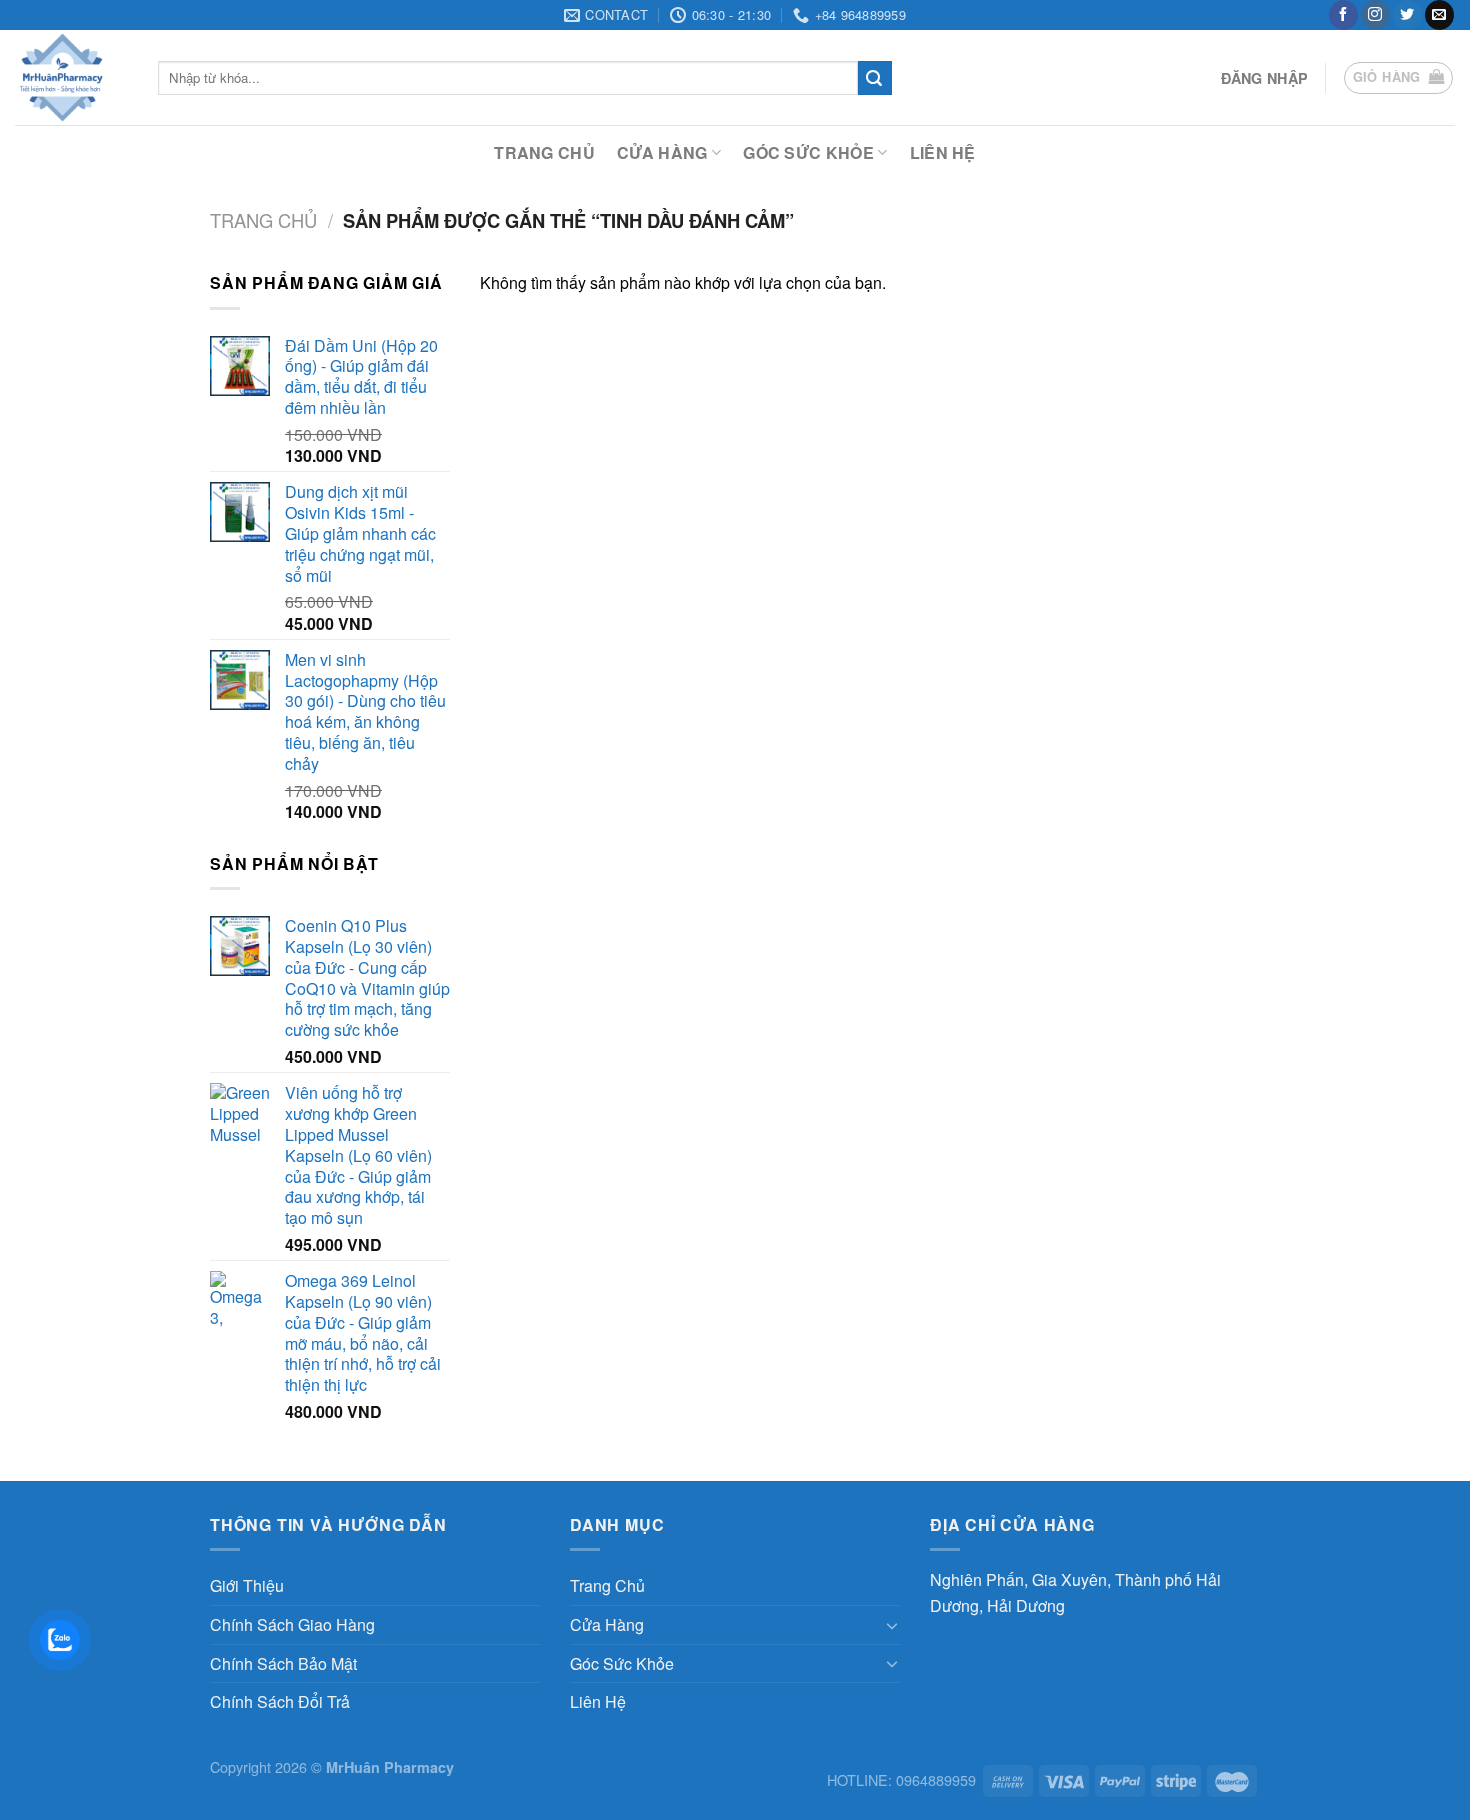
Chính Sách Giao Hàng (292, 1624)
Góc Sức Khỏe (808, 152)
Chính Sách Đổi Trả (280, 1701)
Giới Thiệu (247, 1585)
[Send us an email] (1439, 15)
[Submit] (875, 78)
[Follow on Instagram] (1375, 15)
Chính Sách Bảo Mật (283, 1663)
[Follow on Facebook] (1343, 15)
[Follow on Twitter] (1407, 15)
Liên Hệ (943, 152)
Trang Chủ (544, 152)
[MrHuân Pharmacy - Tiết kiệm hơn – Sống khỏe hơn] (71, 77)
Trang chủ (263, 220)
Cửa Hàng (662, 152)
